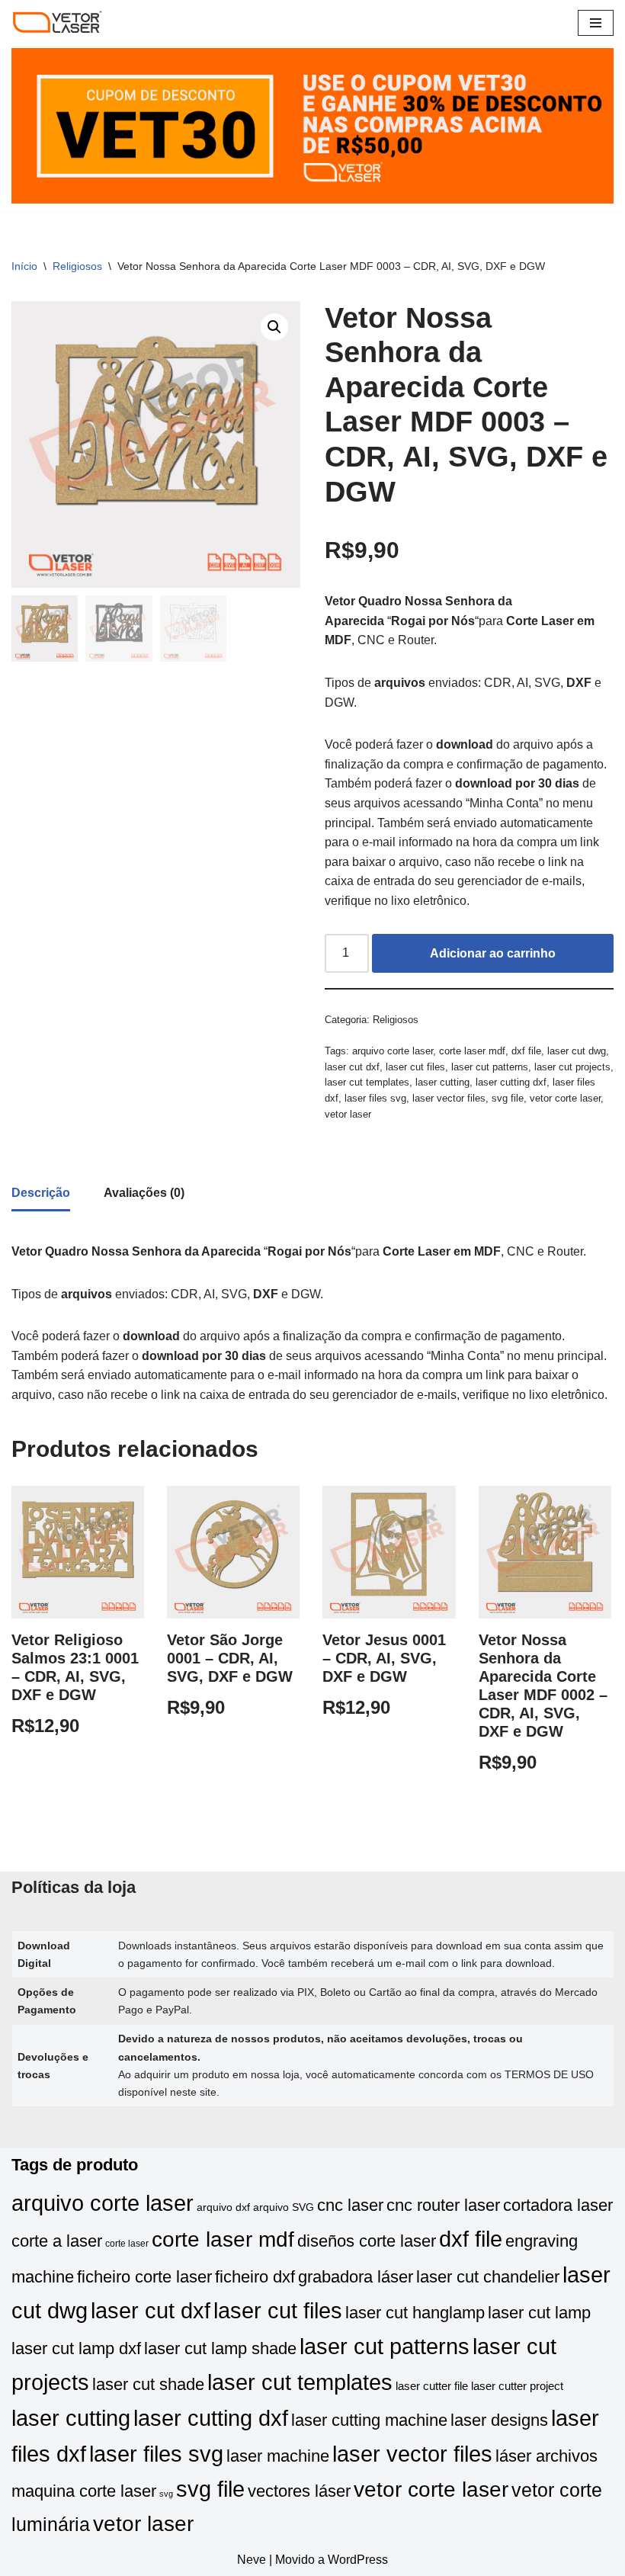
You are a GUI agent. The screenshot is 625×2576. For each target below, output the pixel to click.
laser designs (499, 2420)
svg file (508, 1098)
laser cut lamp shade (220, 2348)
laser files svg (375, 1098)
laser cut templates (367, 1082)
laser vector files (449, 1098)
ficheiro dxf (255, 2277)
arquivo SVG (284, 2207)
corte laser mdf (472, 1051)
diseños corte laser (367, 2241)
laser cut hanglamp (415, 2313)
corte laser (127, 2244)
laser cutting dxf (511, 1082)
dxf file (526, 1051)
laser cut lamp (539, 2313)
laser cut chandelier (488, 2277)
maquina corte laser (84, 2491)
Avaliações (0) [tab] (144, 1193)
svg (166, 2494)
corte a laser (57, 2241)
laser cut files (415, 1067)
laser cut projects (572, 1067)
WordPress (358, 2560)
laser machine (278, 2456)
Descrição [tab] (41, 1193)
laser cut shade (148, 2384)
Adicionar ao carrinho (493, 953)
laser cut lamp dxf (76, 2348)
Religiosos (77, 266)
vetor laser (348, 1114)
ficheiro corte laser (144, 2277)
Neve (252, 2560)
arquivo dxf (223, 2207)
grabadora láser (356, 2277)
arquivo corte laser (393, 1051)
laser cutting (442, 1082)
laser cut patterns (490, 1067)
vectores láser (299, 2491)
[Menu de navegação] (596, 23)
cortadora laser (558, 2205)
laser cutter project (517, 2386)
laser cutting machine (369, 2420)
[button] (274, 327)
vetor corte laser (565, 1098)
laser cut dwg (577, 1051)
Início (24, 266)
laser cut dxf (352, 1067)
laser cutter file (432, 2386)
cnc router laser (443, 2205)
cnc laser (350, 2205)
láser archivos (546, 2456)
